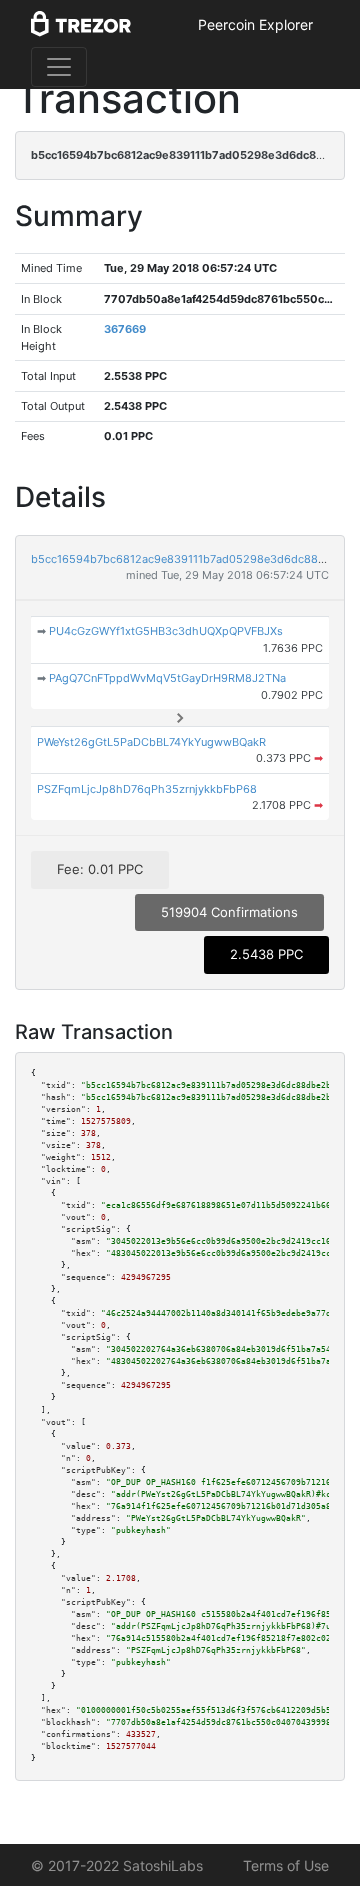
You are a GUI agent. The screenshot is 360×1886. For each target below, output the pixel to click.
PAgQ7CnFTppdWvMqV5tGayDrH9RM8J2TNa (167, 678)
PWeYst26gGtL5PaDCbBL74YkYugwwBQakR (151, 742)
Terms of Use (286, 1865)
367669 (125, 329)
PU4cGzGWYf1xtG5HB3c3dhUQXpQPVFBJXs (166, 631)
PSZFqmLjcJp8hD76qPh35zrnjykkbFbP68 (147, 789)
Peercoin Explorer (255, 24)
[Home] (81, 25)
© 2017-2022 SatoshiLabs (117, 1865)
